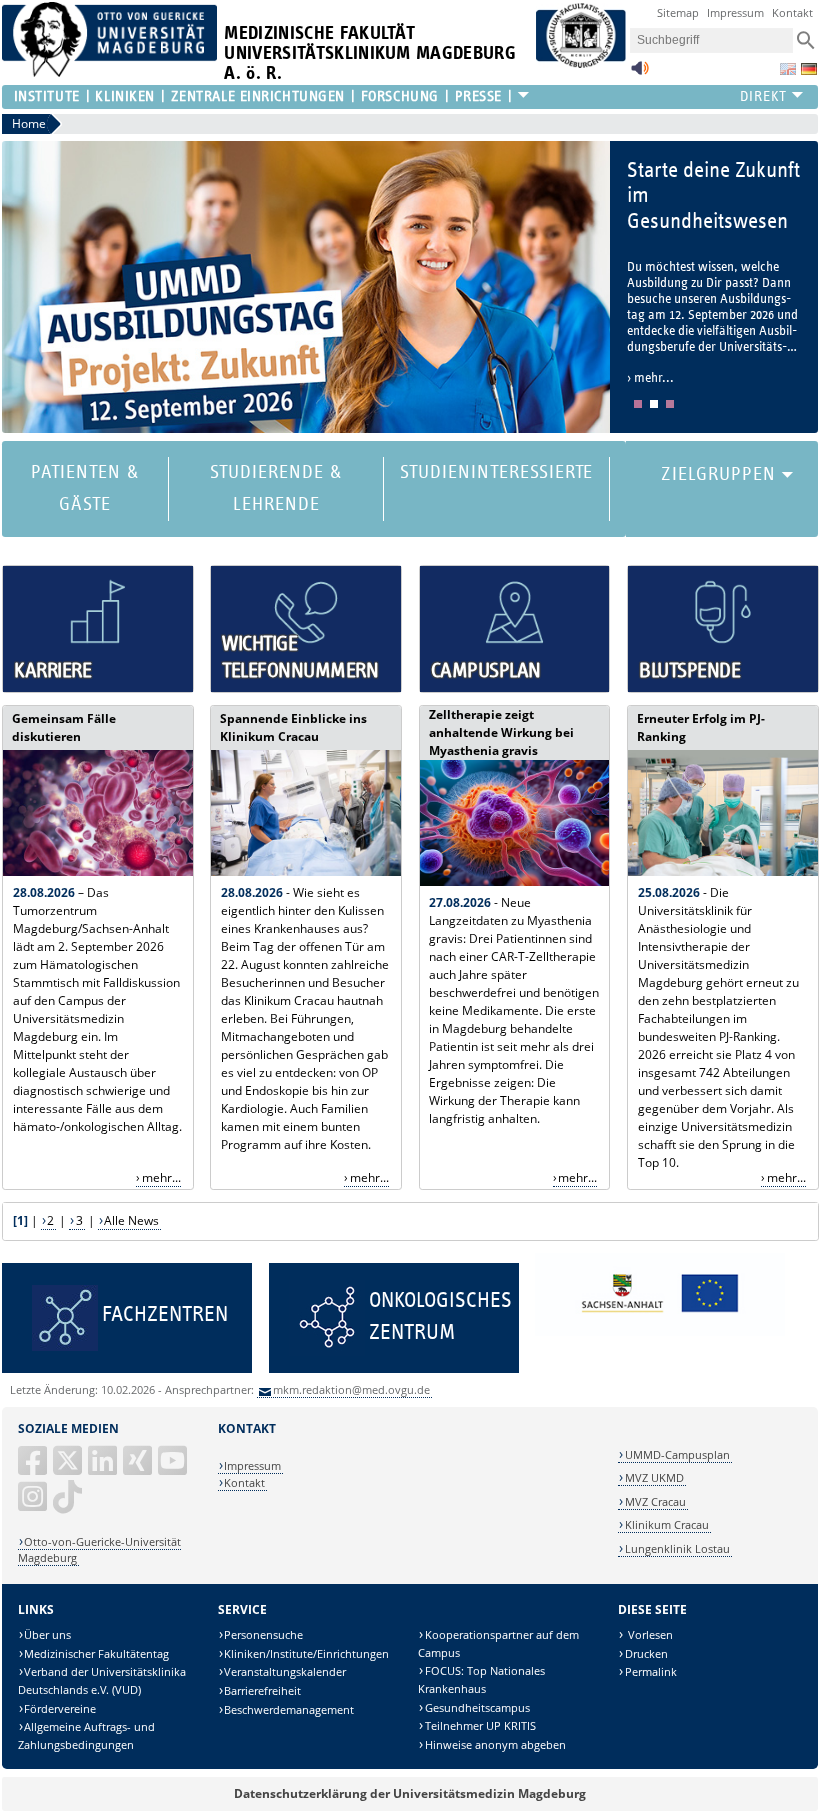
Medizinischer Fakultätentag (96, 1653)
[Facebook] (34, 1468)
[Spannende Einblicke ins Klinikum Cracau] (306, 871)
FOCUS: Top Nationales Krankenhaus (481, 1679)
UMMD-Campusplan (677, 1454)
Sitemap (678, 12)
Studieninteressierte (496, 472)
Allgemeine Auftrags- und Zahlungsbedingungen (87, 1735)
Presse (478, 96)
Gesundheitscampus (477, 1707)
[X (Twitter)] (69, 1468)
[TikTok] (69, 1504)
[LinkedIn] (104, 1468)
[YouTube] (174, 1468)
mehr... (161, 1177)
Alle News (131, 1220)
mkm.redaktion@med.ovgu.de (351, 1389)
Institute (47, 96)
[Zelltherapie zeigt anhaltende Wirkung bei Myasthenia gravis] (515, 881)
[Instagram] (34, 1504)
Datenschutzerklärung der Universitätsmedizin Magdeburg (410, 1793)
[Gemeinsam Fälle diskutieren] (98, 871)
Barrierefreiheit (262, 1690)
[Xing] (139, 1468)
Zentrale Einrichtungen (258, 96)
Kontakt (792, 12)
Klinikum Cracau (667, 1524)
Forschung (399, 96)
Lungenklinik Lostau (677, 1548)
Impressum (735, 12)
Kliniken (124, 96)
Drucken (646, 1653)
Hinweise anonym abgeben (495, 1744)
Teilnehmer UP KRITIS (480, 1725)
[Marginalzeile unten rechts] (660, 1331)
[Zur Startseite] (110, 72)
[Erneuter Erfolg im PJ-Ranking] (723, 871)
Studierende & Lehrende (275, 488)
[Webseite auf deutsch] (809, 69)
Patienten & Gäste (85, 488)
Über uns (47, 1634)
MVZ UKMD (654, 1477)
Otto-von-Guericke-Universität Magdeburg (100, 1549)
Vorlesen (649, 1634)
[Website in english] (788, 69)
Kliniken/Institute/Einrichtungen (306, 1653)
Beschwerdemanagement (289, 1709)
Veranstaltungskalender (285, 1671)
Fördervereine (60, 1708)
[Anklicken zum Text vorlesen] (640, 73)
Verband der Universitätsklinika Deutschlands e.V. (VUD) (102, 1680)
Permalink (651, 1671)
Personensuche (263, 1634)
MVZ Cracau (655, 1501)
